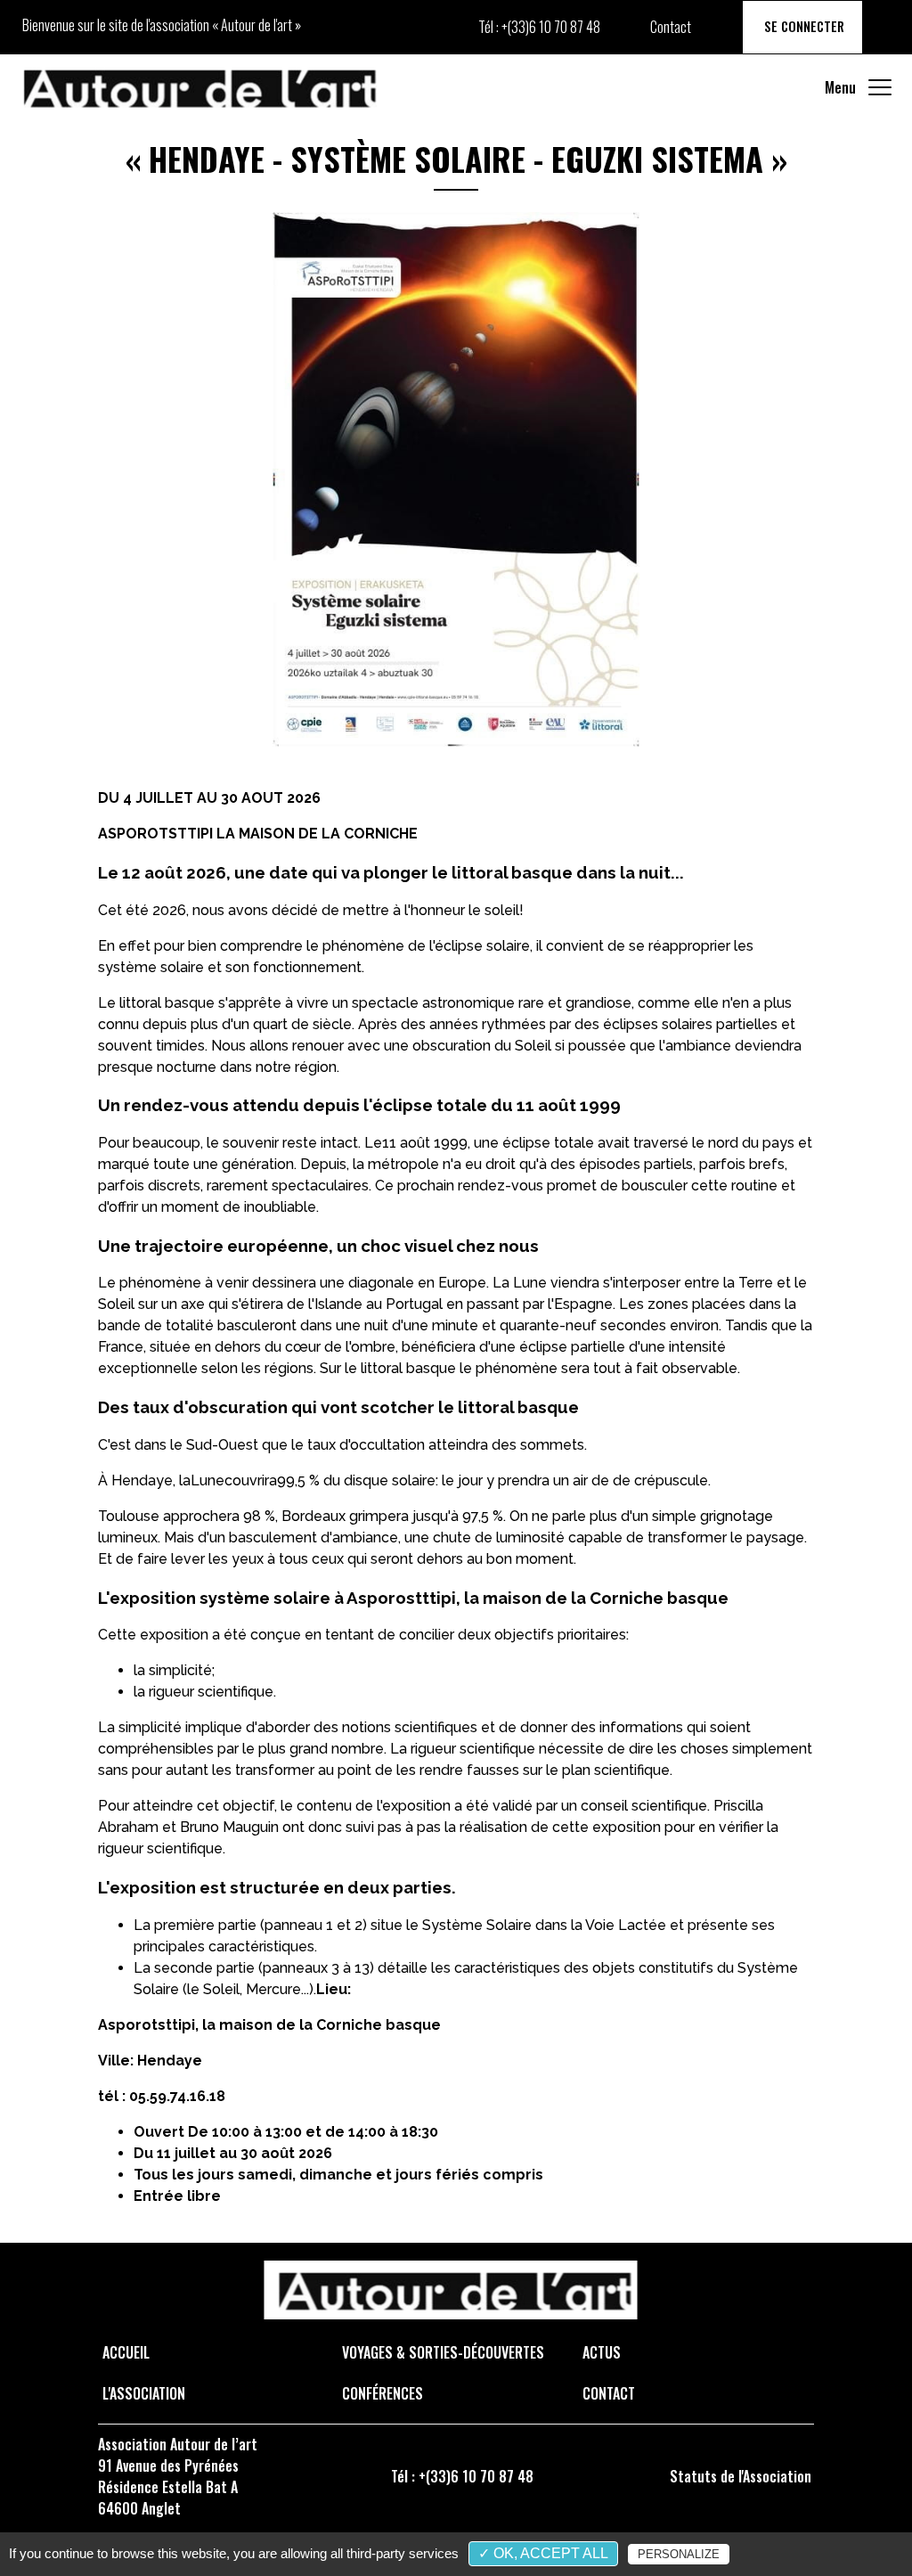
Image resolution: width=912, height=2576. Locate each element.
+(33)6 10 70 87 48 (551, 27)
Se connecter (802, 26)
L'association (144, 2393)
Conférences (383, 2393)
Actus (602, 2352)
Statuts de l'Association (741, 2476)
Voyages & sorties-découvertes (443, 2352)
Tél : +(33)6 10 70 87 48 (462, 2476)
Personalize (679, 2554)
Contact (671, 27)
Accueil (126, 2352)
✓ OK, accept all (543, 2553)
